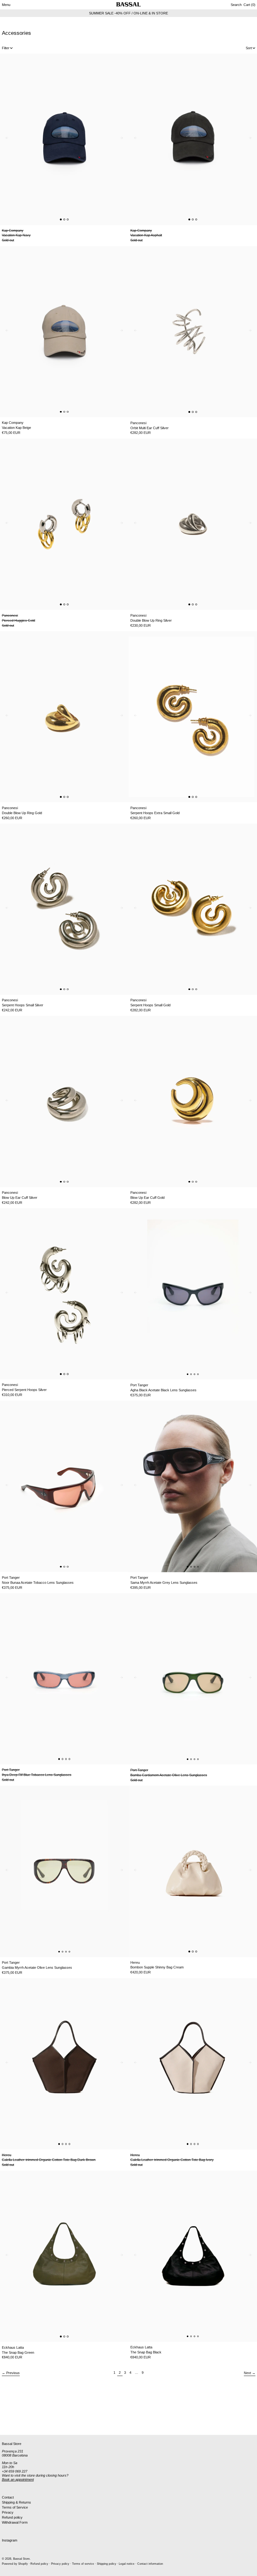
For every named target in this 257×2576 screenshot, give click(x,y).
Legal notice (127, 2564)
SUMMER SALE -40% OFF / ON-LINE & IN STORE (128, 13)
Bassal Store (21, 2559)
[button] (236, 5)
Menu (6, 5)
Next (247, 2373)
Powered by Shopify (15, 2564)
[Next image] (123, 139)
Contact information (150, 2564)
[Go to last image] (6, 139)
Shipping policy (107, 2564)
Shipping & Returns (16, 2502)
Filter (6, 48)
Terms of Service (15, 2507)
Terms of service (83, 2564)
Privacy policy (60, 2564)
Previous (13, 2373)
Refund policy (12, 2517)
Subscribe (10, 2425)
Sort (249, 48)
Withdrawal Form (15, 2522)
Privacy (8, 2512)
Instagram (10, 2540)
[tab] (61, 219)
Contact (8, 2497)
